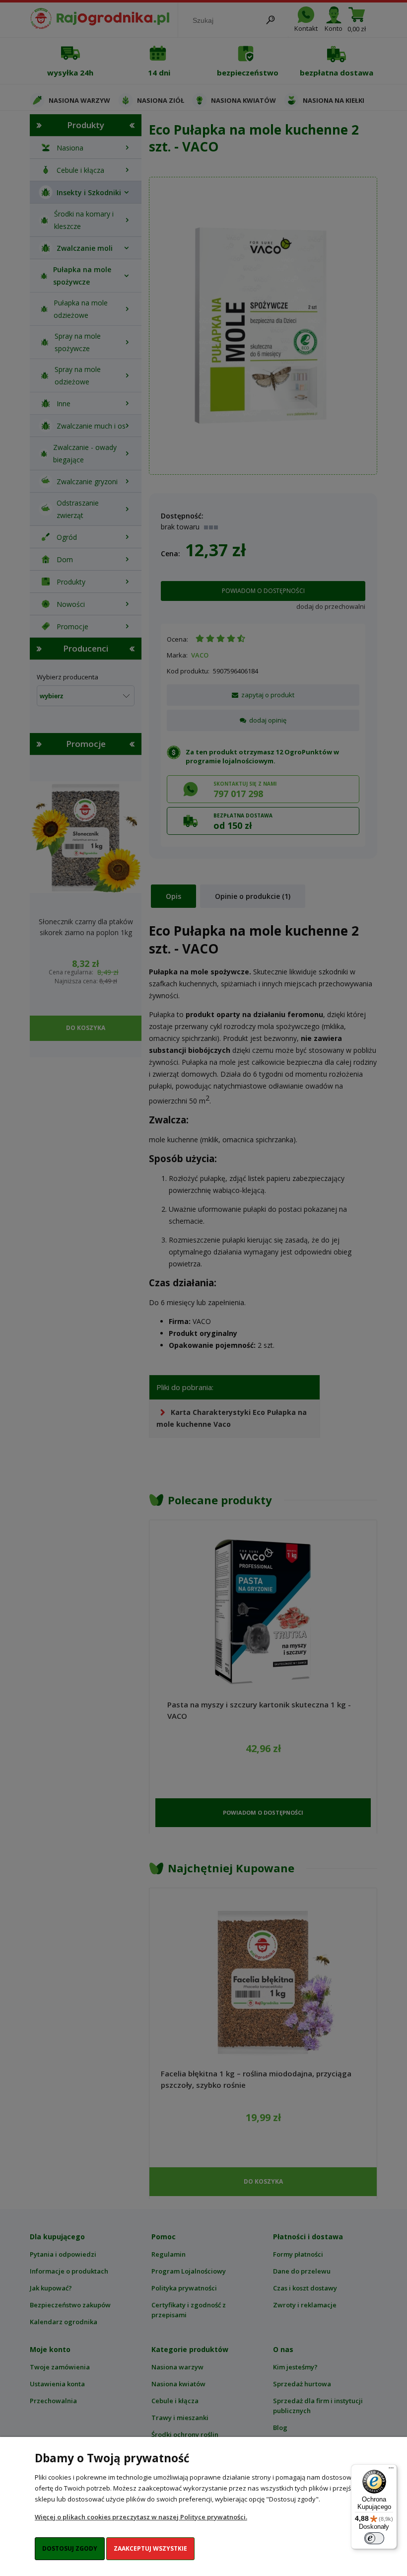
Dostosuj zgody (70, 2548)
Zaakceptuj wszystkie (150, 2548)
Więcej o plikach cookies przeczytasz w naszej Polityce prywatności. (141, 2517)
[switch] (374, 2538)
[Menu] (391, 2470)
